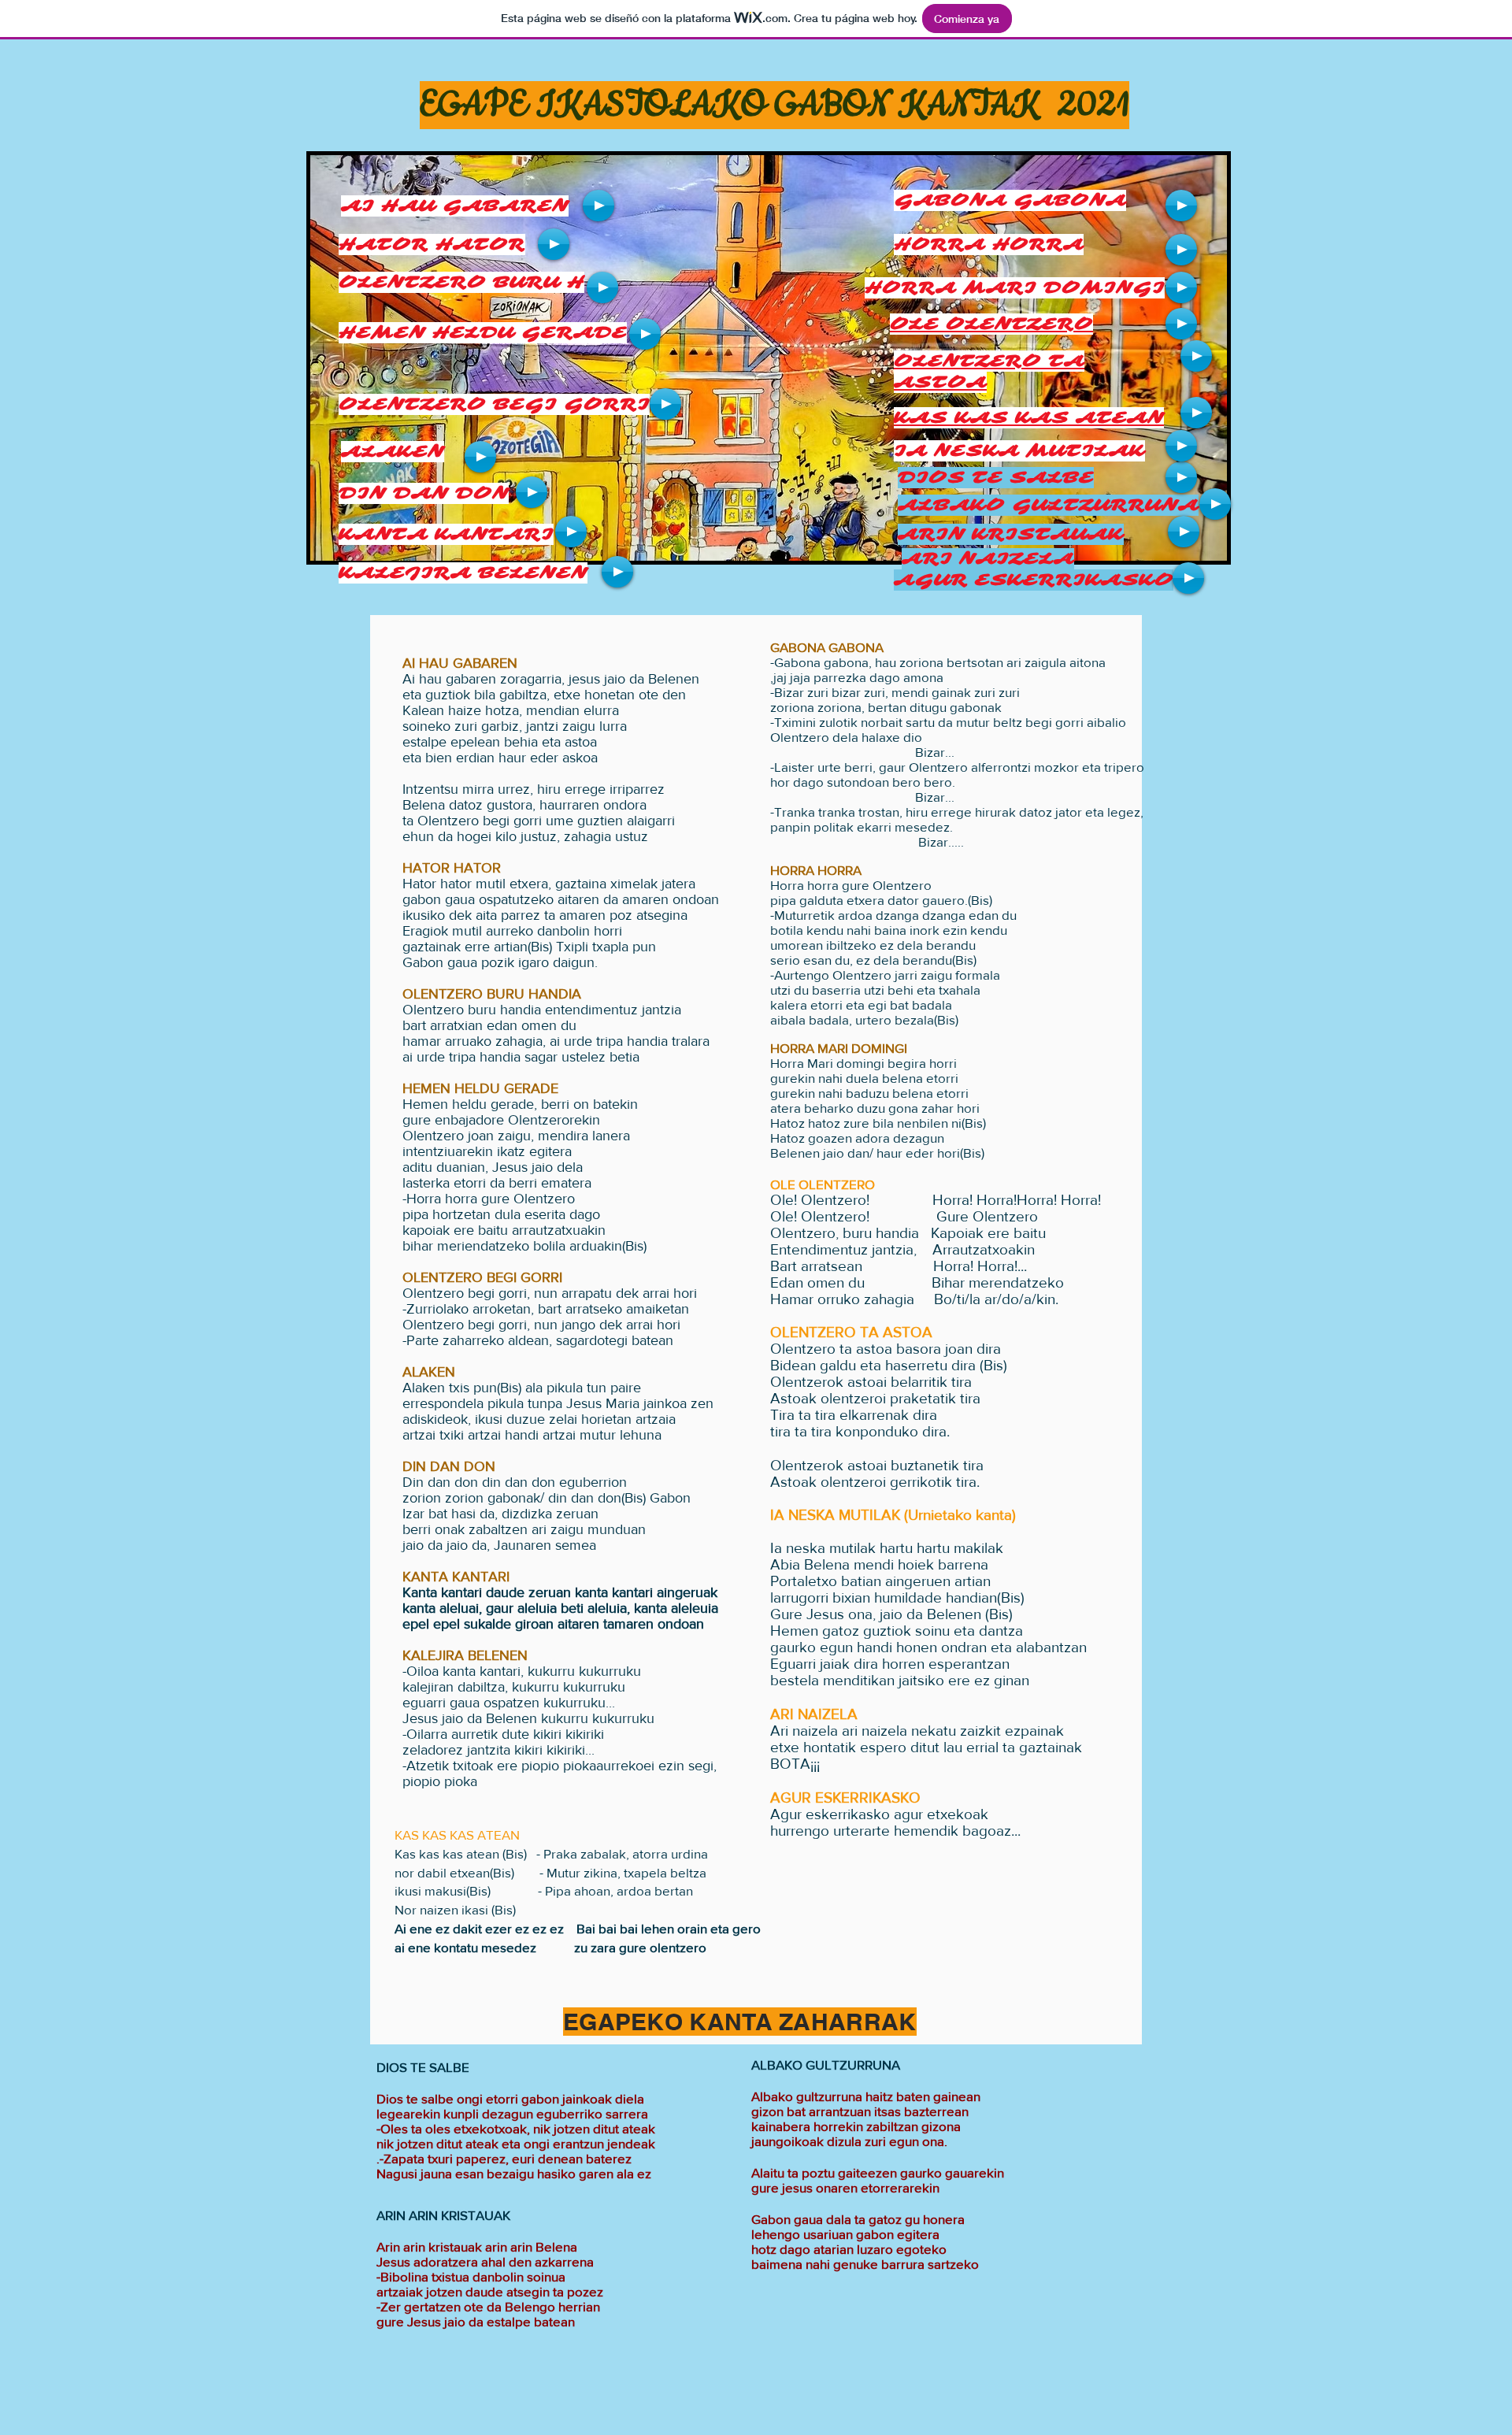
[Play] (598, 206)
